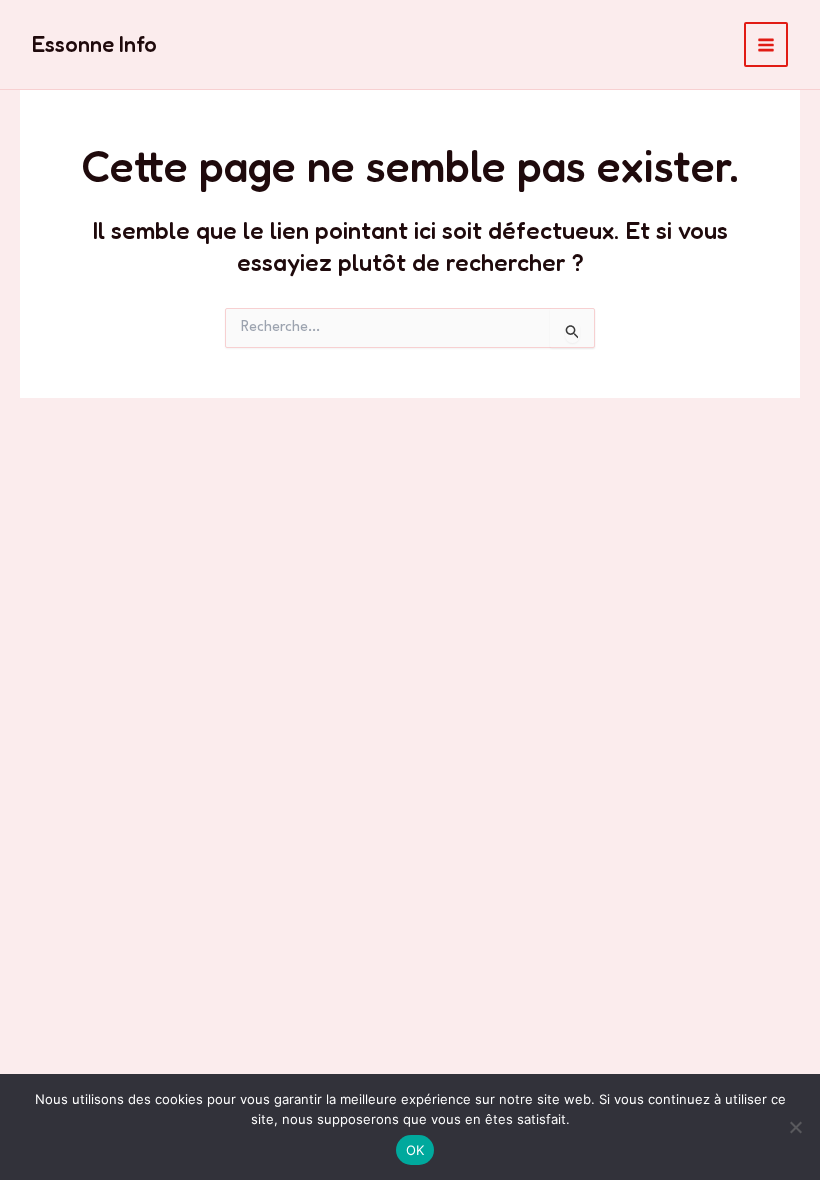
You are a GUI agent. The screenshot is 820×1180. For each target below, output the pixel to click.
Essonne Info (94, 44)
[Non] (795, 1127)
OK (415, 1150)
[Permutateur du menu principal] (766, 44)
